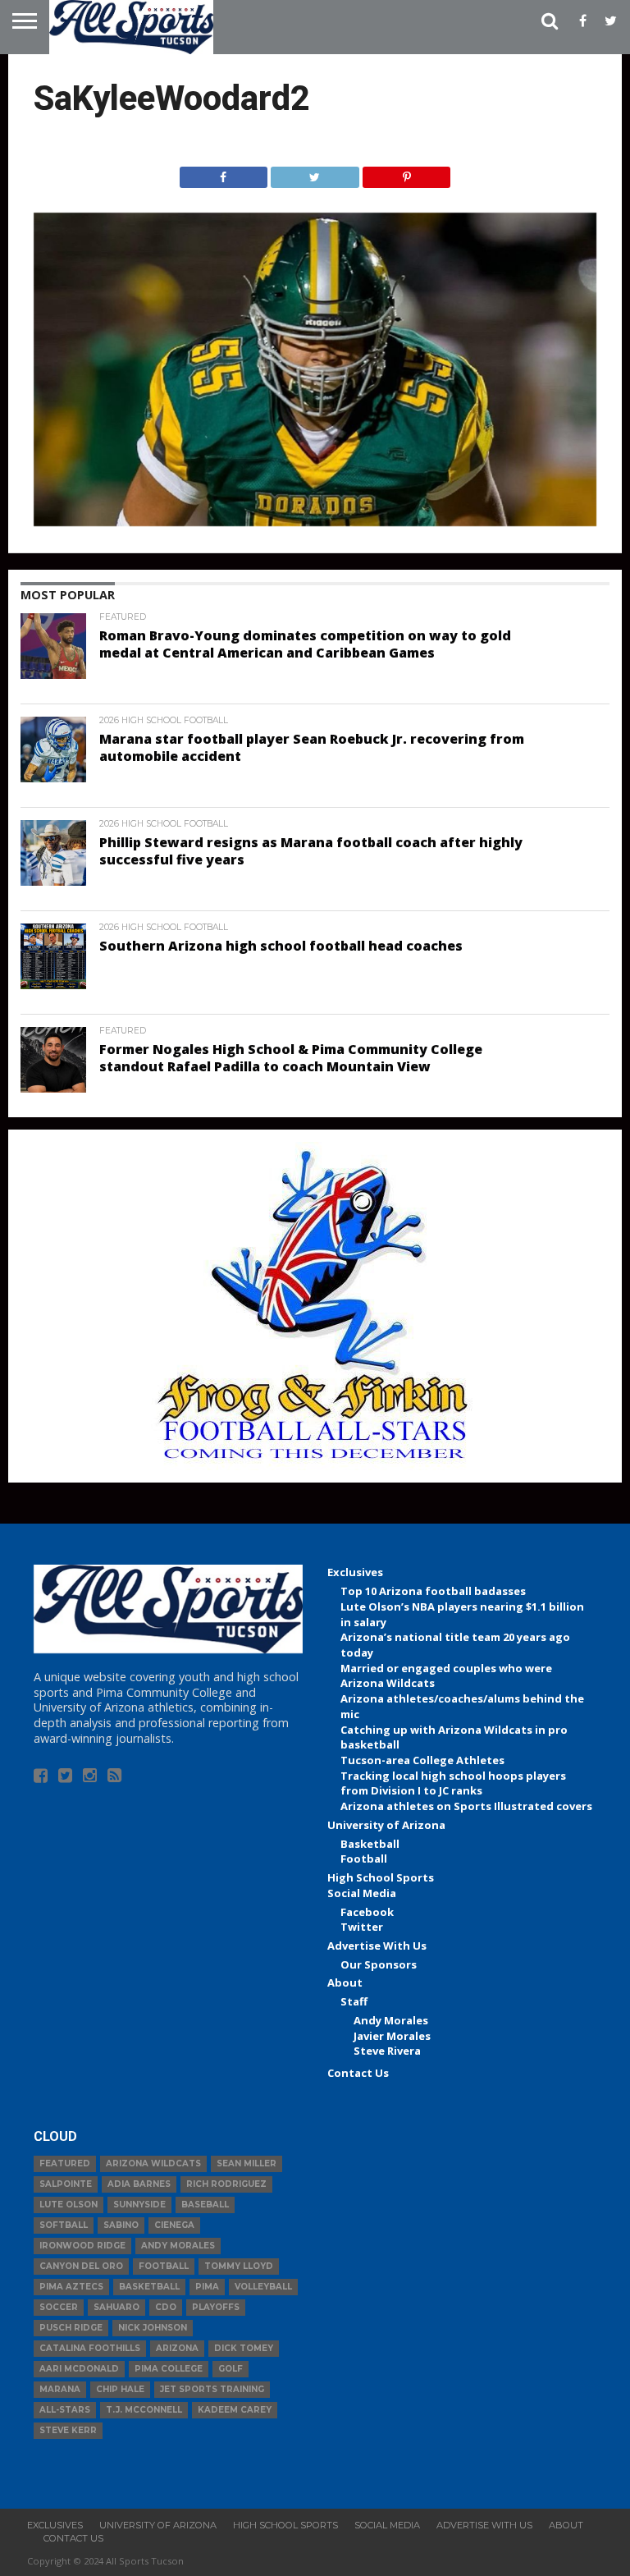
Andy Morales (391, 2020)
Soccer (59, 2307)
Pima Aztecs (71, 2287)
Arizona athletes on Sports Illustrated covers (466, 1806)
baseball (205, 2205)
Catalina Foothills (90, 2348)
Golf (231, 2369)
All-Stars (65, 2410)
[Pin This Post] (407, 173)
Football (364, 1859)
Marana (60, 2389)
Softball (64, 2225)
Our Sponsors (379, 1964)
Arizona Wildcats (153, 2163)
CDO (166, 2307)
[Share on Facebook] (224, 173)
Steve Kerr (68, 2430)
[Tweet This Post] (315, 173)
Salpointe (66, 2184)
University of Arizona (386, 1825)
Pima (207, 2287)
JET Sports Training (212, 2389)
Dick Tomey (244, 2348)
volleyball (263, 2287)
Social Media (362, 1893)
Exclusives (355, 1572)
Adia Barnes (139, 2184)
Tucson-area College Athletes (422, 1760)
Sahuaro (116, 2307)
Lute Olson (68, 2205)
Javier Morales (392, 2036)
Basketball (370, 1844)
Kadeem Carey (235, 2410)
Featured (65, 2163)
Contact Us (358, 2073)
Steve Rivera (387, 2051)
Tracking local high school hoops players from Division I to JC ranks (453, 1783)
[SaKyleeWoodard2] (315, 521)
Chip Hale (120, 2389)
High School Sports (381, 1877)
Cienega (174, 2225)
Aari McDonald (79, 2369)
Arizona (177, 2348)
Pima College (169, 2369)
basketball (149, 2287)
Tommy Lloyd (239, 2266)
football (164, 2266)
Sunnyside (139, 2205)
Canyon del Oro (81, 2266)
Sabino (121, 2225)
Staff (354, 2001)
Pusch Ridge (71, 2328)
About (345, 1982)
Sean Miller (247, 2163)
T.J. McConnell (144, 2410)
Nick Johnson (153, 2328)
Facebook (367, 1912)
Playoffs (216, 2307)
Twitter (362, 1927)
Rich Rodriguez (226, 2184)
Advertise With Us (377, 1946)
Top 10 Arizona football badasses (433, 1591)
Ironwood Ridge (82, 2246)
